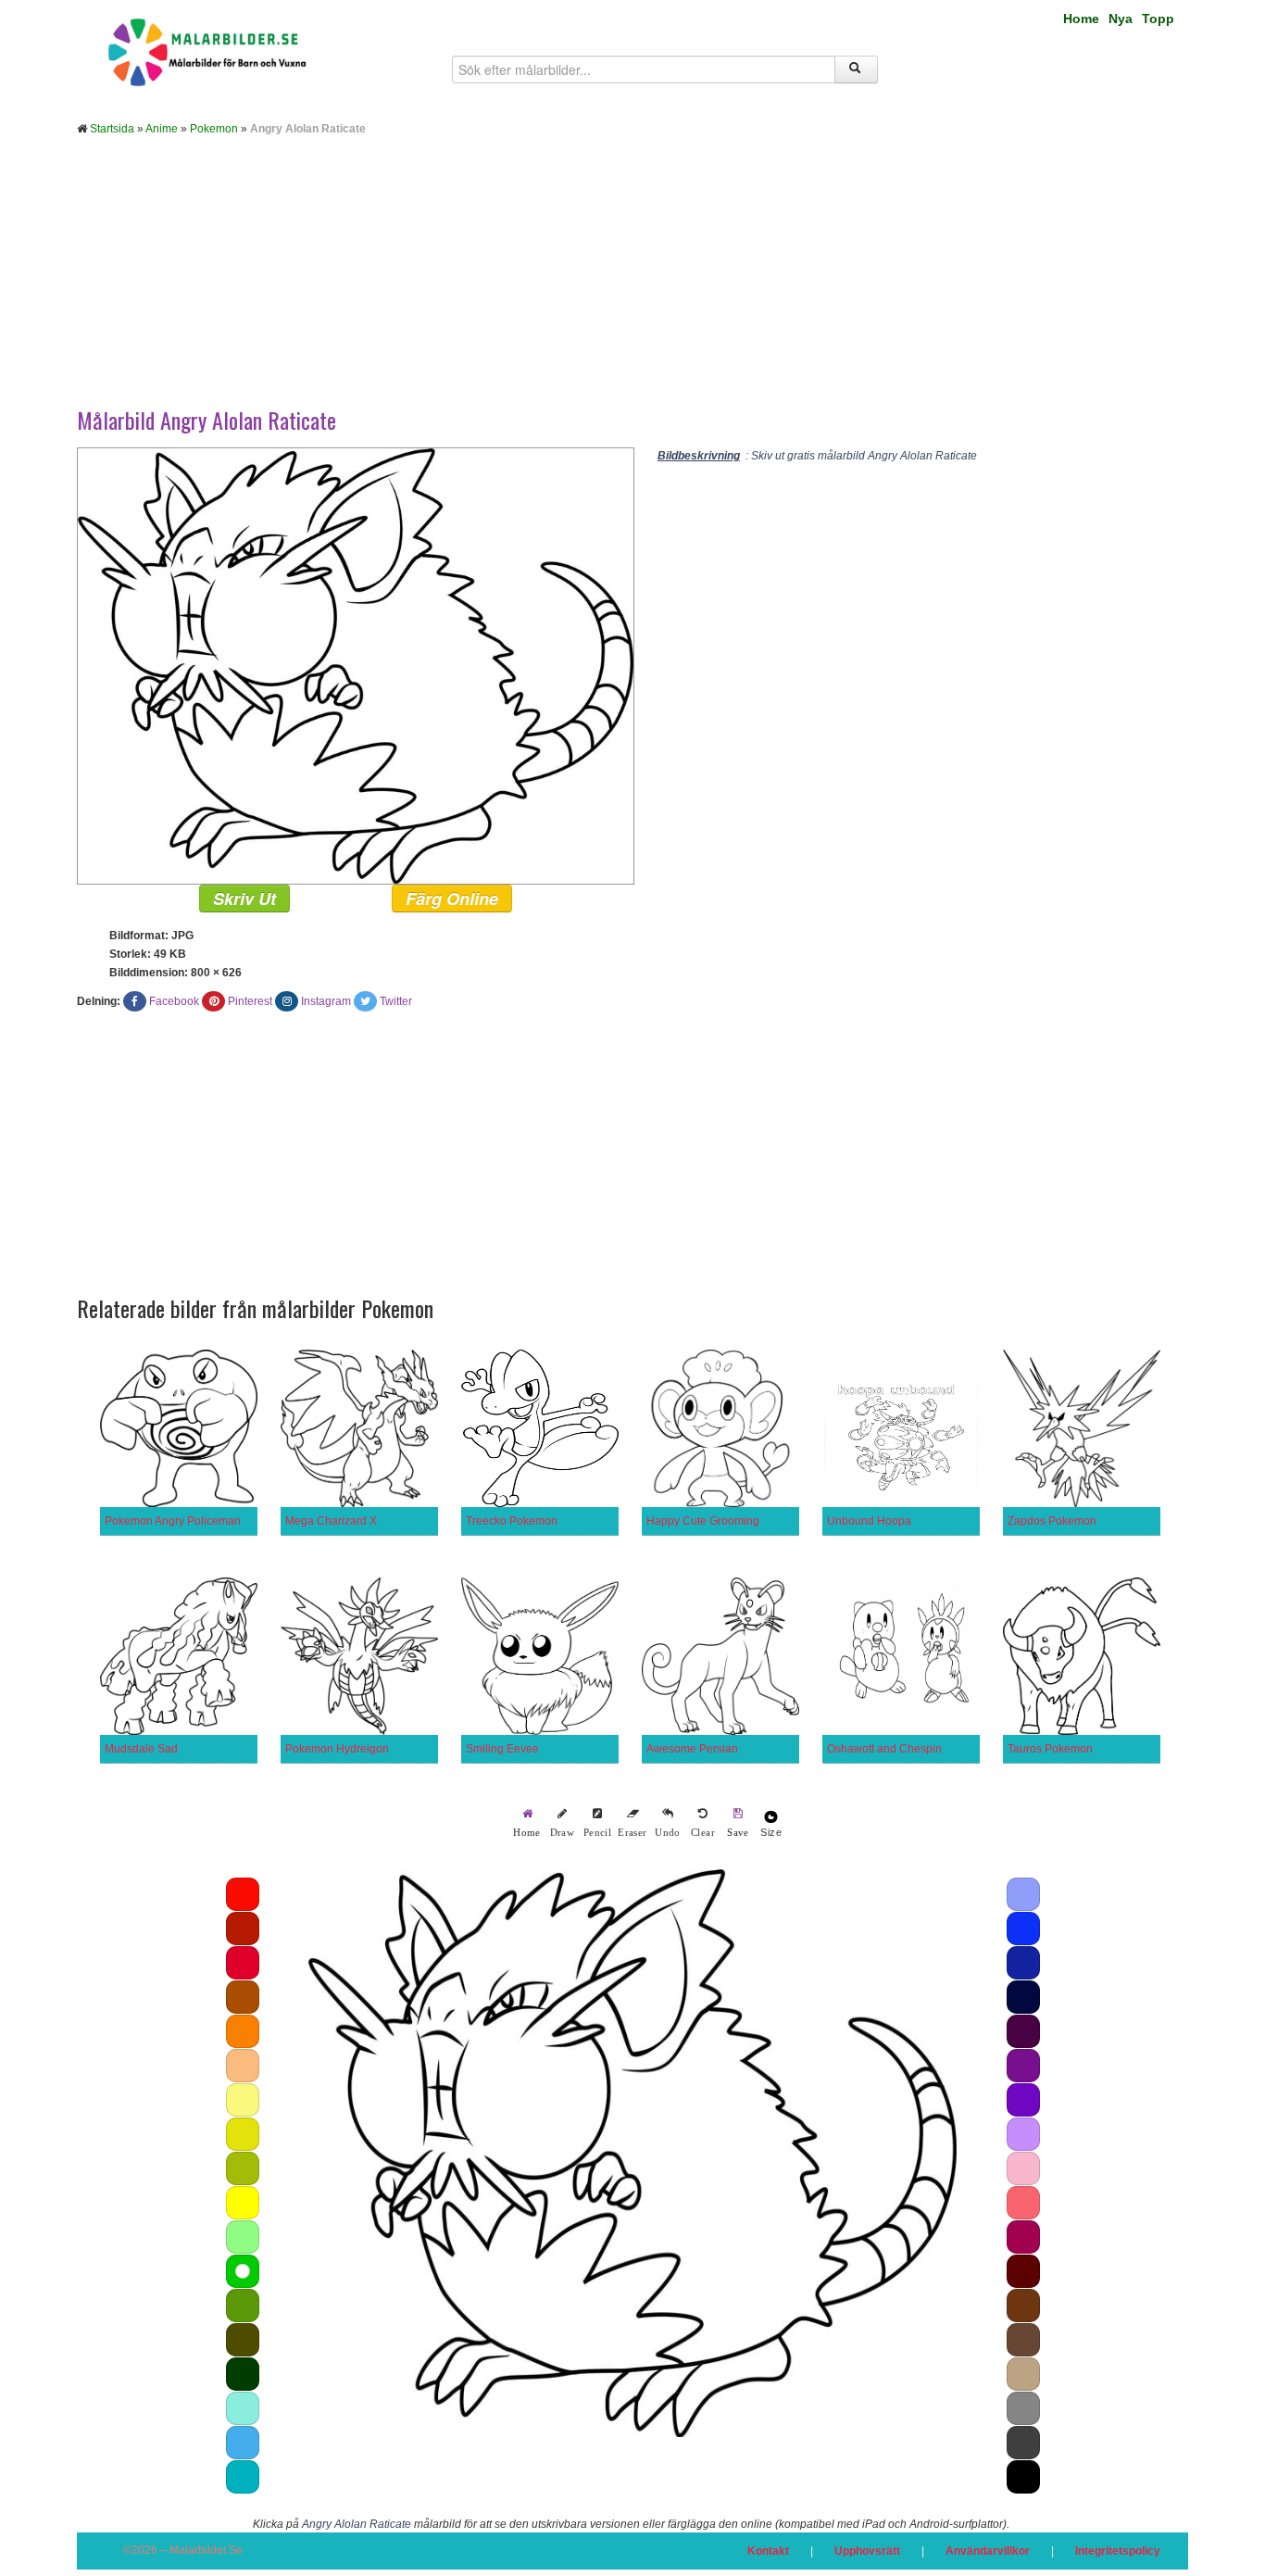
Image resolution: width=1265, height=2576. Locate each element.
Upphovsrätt (867, 2551)
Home (1081, 19)
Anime (162, 129)
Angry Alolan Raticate (357, 2524)
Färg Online (452, 898)
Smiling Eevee (502, 1749)
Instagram (326, 1001)
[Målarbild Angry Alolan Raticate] (356, 665)
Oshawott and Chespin (884, 1749)
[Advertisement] (632, 285)
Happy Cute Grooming (703, 1521)
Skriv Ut (244, 898)
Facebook (174, 1001)
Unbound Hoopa (869, 1521)
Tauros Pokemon (1050, 1749)
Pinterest (250, 1001)
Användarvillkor (988, 2551)
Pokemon (214, 129)
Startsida (112, 129)
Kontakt (768, 2551)
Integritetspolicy (1118, 2551)
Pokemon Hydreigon (337, 1749)
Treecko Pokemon (512, 1521)
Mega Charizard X (331, 1521)
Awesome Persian (692, 1749)
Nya (1121, 19)
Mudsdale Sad (141, 1749)
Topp (1158, 19)
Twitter (396, 1001)
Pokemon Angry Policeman (173, 1521)
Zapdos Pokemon (1052, 1521)
